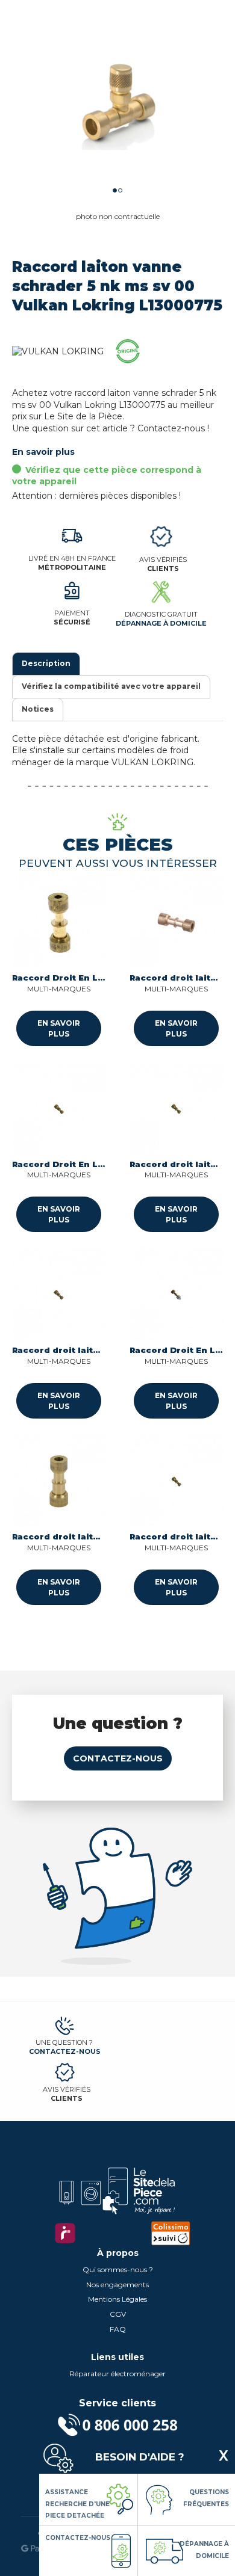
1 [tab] (115, 190)
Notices (38, 709)
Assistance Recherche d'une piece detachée (77, 2504)
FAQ (118, 2329)
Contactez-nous (118, 1758)
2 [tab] (120, 190)
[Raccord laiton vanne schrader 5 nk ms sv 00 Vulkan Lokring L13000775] (117, 105)
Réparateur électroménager (117, 2374)
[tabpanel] (117, 105)
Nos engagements (117, 2285)
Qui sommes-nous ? (118, 2269)
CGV (118, 2314)
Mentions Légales (117, 2299)
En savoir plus (43, 452)
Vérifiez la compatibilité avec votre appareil (111, 686)
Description (46, 663)
